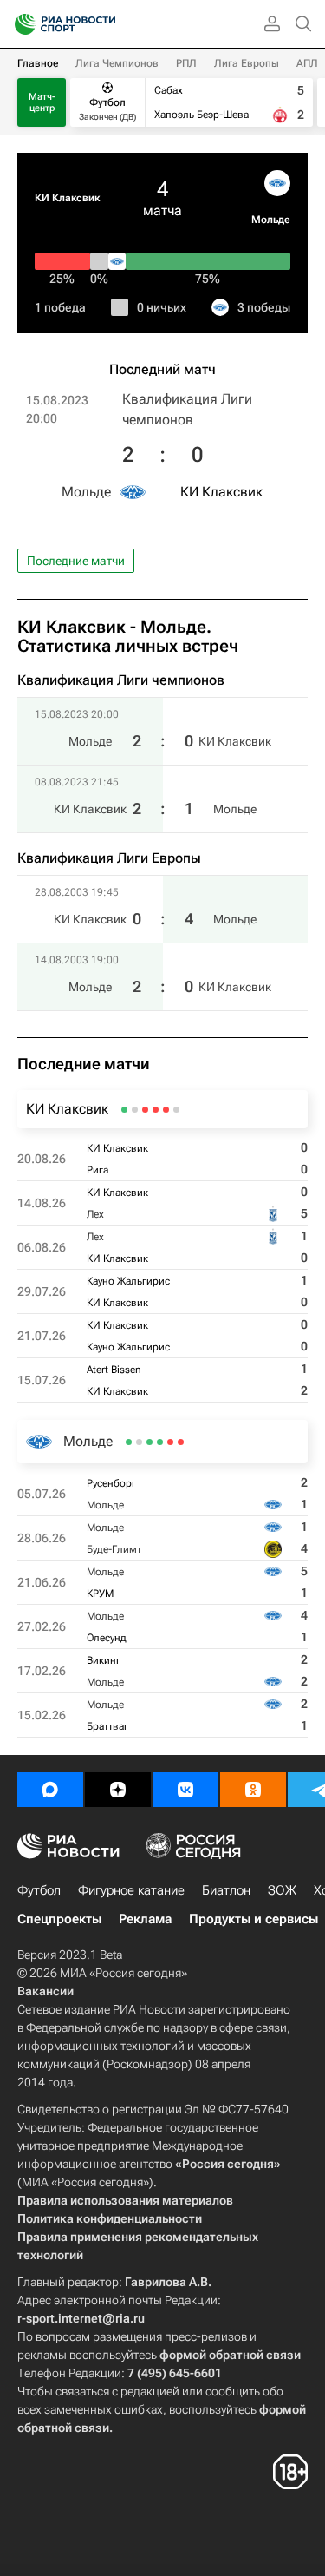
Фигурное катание (131, 1890)
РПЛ (186, 63)
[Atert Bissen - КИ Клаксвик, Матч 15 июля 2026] (124, 1110)
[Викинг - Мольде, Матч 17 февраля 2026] (139, 1442)
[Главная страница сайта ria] (19, 24)
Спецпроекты (59, 1919)
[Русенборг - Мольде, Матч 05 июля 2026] (181, 1442)
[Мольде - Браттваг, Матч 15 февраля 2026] (129, 1442)
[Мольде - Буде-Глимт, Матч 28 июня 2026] (170, 1442)
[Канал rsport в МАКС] (50, 1790)
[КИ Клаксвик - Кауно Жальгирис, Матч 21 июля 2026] (135, 1110)
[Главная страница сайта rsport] (104, 24)
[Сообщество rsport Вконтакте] (185, 1790)
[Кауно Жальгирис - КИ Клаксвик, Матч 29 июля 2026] (145, 1110)
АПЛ (307, 63)
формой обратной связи (230, 2355)
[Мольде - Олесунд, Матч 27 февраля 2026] (149, 1442)
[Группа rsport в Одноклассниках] (253, 1790)
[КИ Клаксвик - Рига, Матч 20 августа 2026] (176, 1110)
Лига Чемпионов (117, 63)
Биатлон (226, 1890)
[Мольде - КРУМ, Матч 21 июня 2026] (160, 1442)
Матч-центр (42, 102)
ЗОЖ (282, 1890)
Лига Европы (247, 63)
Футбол (39, 1890)
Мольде (271, 220)
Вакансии (45, 1991)
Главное (38, 63)
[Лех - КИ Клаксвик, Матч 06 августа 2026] (156, 1110)
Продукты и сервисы (253, 1919)
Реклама (145, 1919)
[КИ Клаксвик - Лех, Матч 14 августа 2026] (166, 1110)
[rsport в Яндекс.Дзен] (118, 1790)
